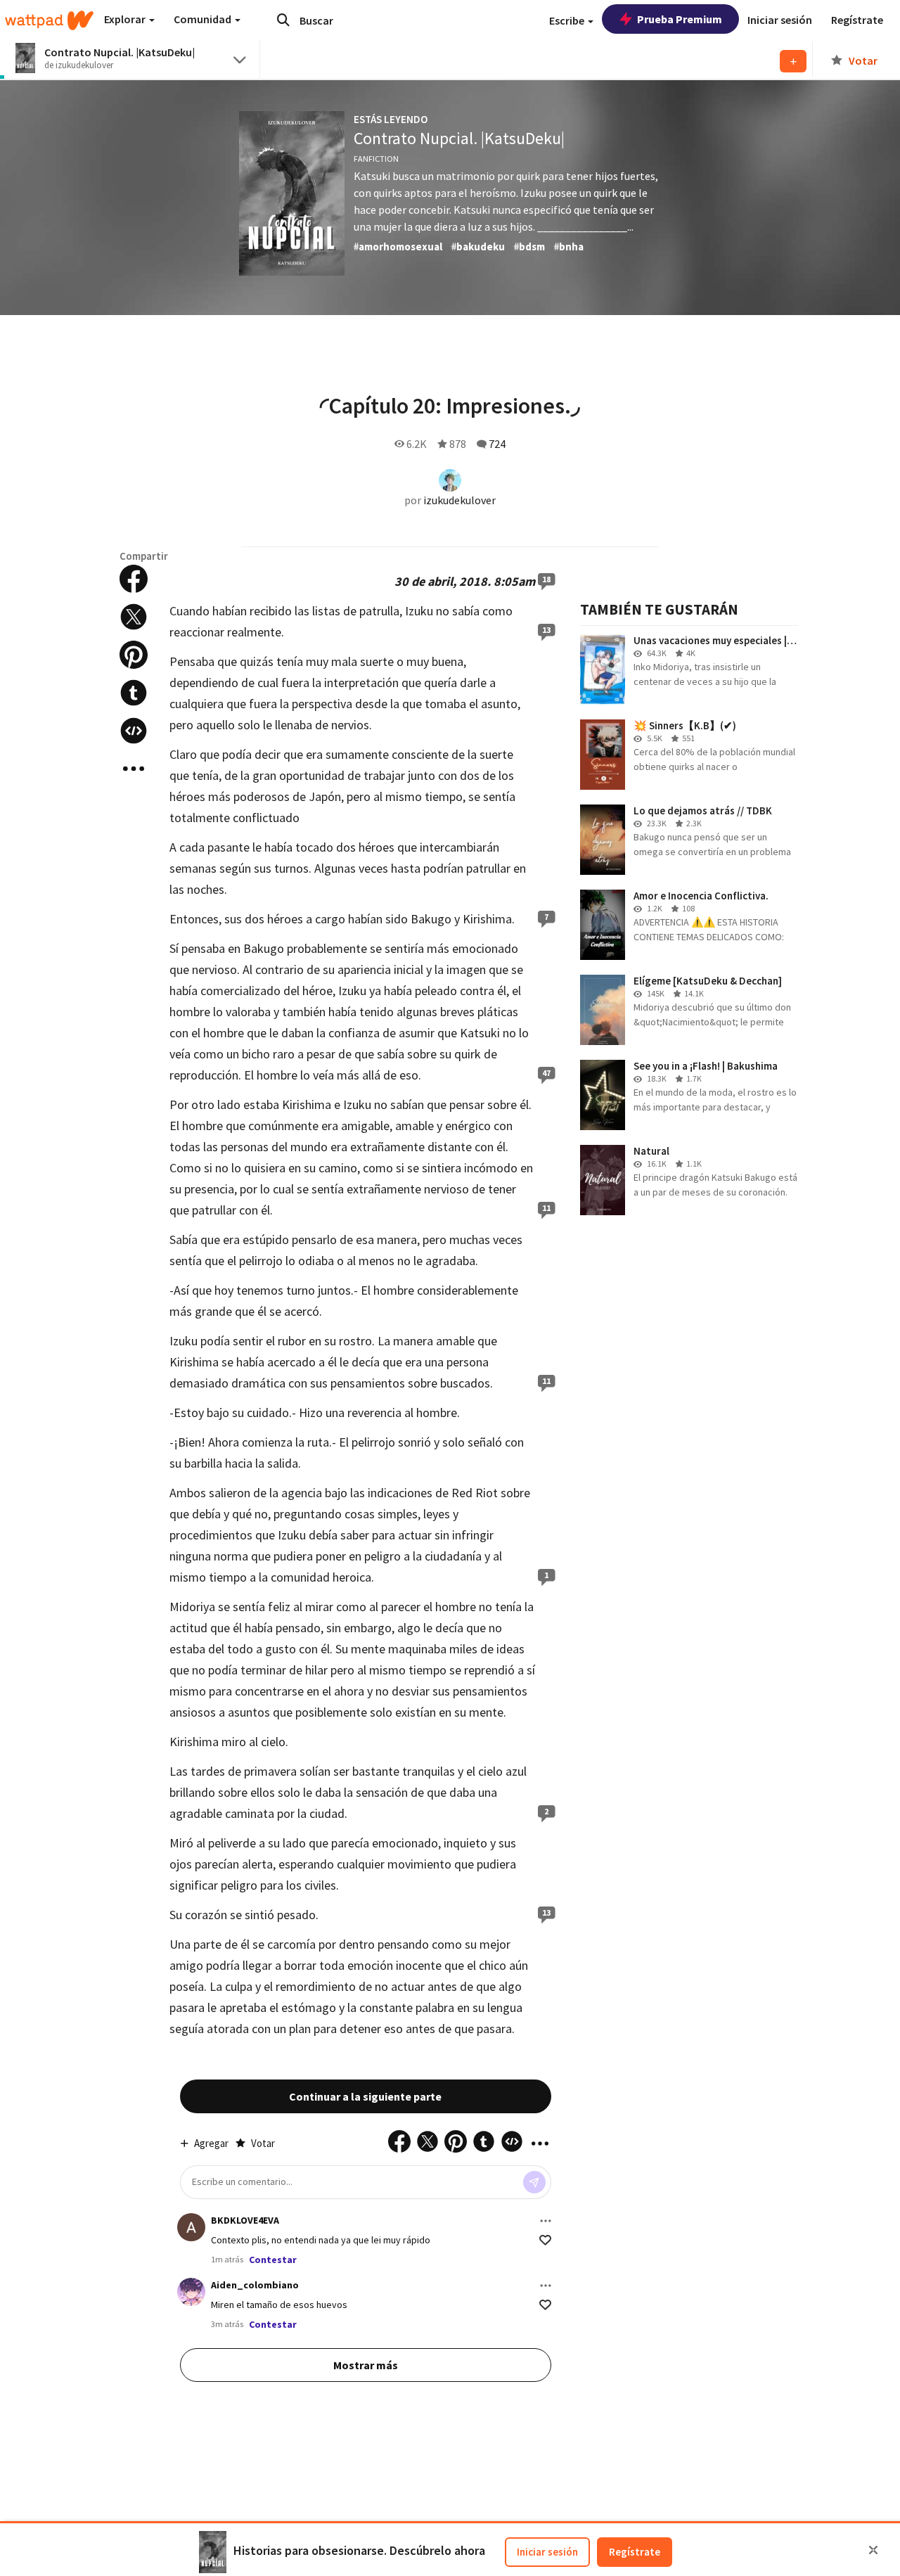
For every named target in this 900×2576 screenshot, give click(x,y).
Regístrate (635, 2552)
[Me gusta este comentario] (545, 2240)
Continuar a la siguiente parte (365, 2096)
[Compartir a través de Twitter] (134, 617)
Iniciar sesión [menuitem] (780, 20)
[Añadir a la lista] (793, 61)
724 (497, 444)
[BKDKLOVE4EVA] (191, 2227)
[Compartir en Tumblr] (134, 693)
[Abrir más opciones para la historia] (134, 769)
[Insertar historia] (134, 731)
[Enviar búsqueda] (283, 20)
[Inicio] (49, 20)
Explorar (126, 19)
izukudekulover (459, 500)
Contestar (273, 2260)
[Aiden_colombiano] (191, 2292)
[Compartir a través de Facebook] (134, 579)
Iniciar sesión (547, 2552)
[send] (534, 2182)
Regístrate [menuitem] (857, 20)
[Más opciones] (546, 2221)
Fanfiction (376, 159)
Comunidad (204, 19)
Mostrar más (366, 2365)
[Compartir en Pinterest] (134, 655)
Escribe (568, 20)
